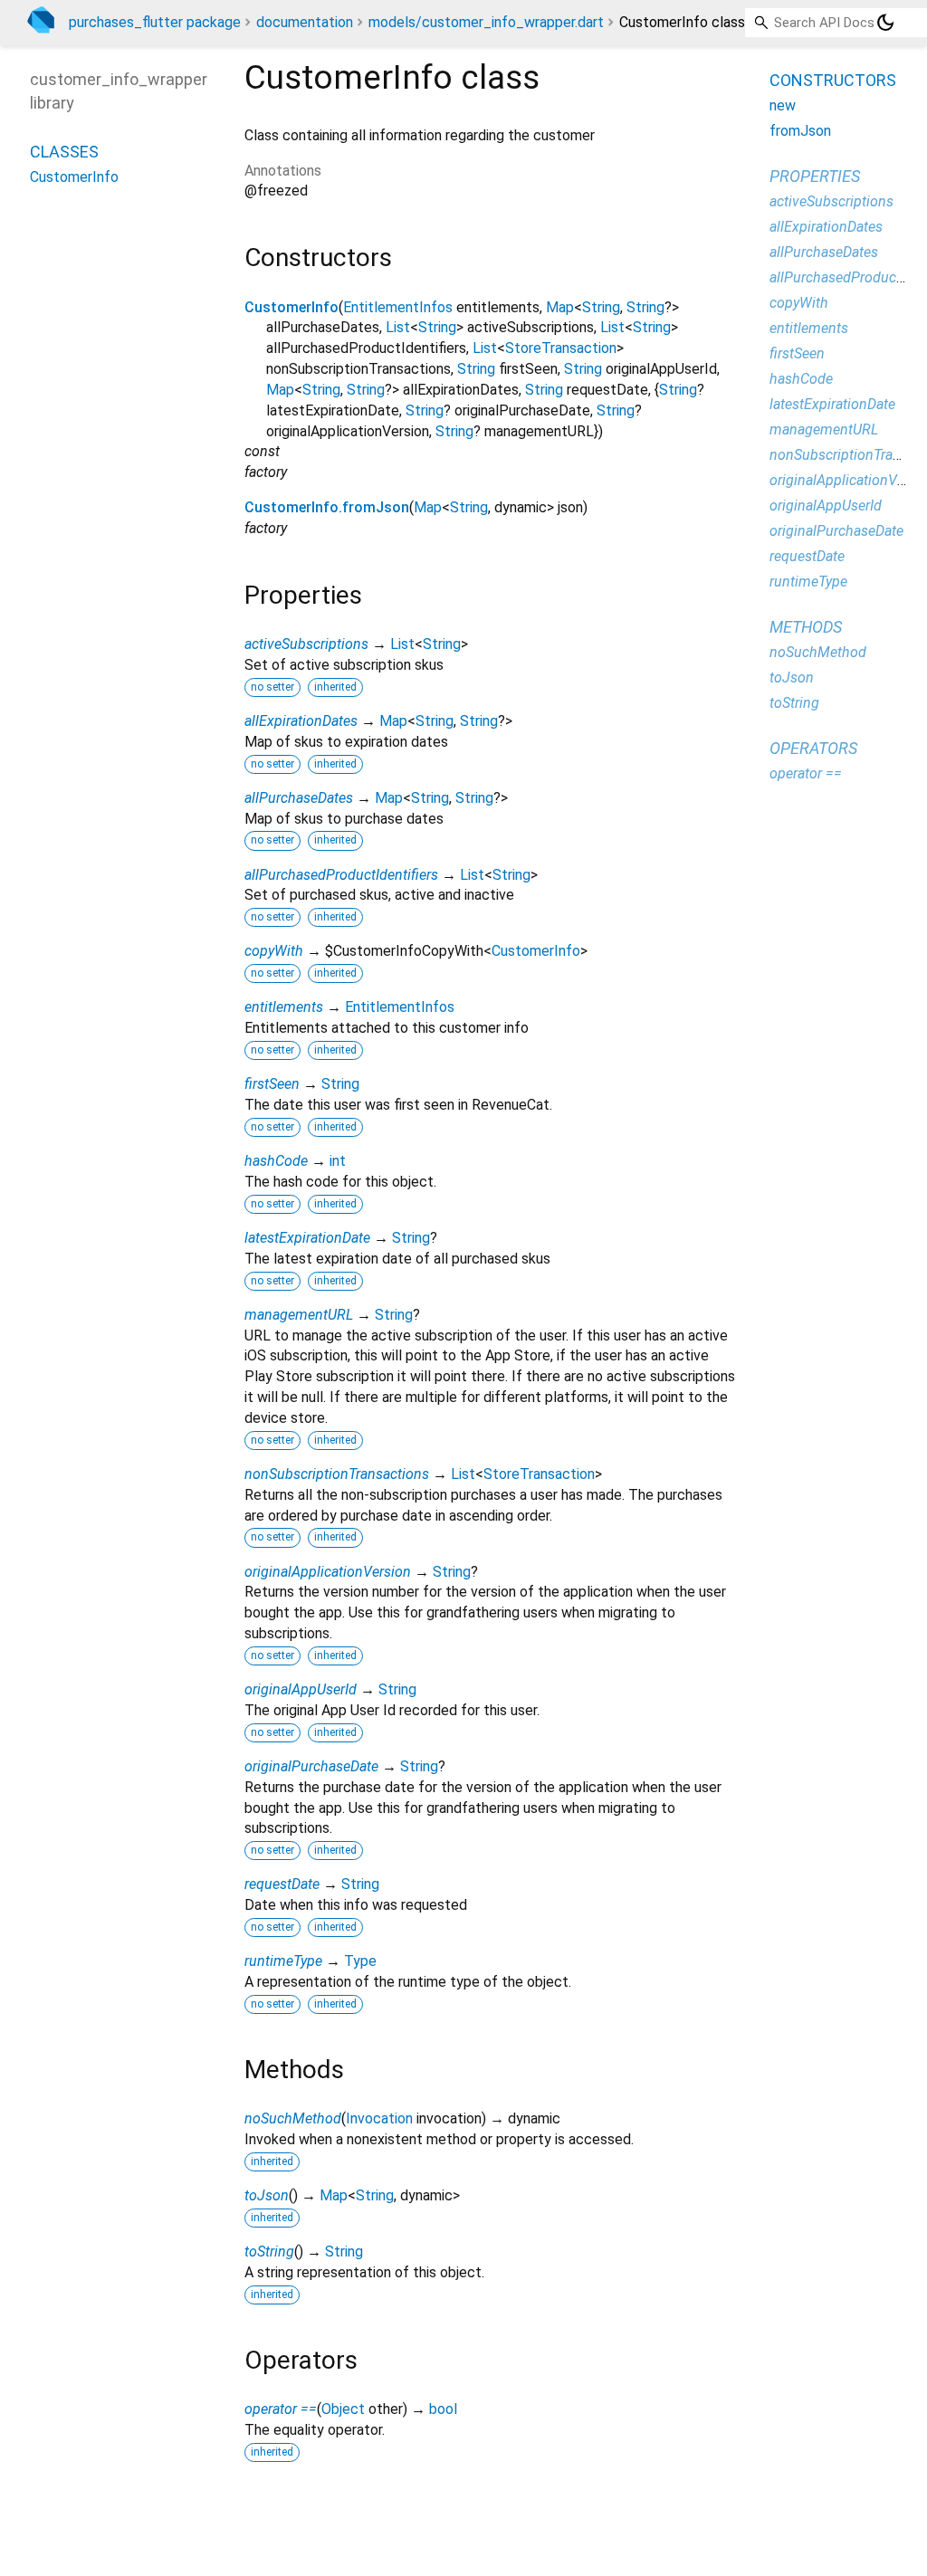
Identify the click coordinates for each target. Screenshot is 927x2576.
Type (360, 1961)
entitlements (284, 1007)
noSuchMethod (293, 2118)
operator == (281, 2409)
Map (560, 307)
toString (269, 2252)
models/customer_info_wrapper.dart (486, 22)
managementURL (299, 1315)
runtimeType (283, 1961)
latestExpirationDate (307, 1238)
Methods (806, 627)
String (601, 307)
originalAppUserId (301, 1689)
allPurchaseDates (299, 798)
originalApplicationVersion (328, 1572)
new (783, 105)
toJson (267, 2195)
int (338, 1161)
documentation (305, 22)
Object (343, 2409)
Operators (813, 748)
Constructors (833, 80)
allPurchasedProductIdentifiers (341, 875)
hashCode (276, 1161)
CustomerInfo (291, 307)
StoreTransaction (561, 348)
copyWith (274, 951)
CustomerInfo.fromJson (327, 507)
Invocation (379, 2118)
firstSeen (272, 1084)
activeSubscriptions (306, 644)
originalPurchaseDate (311, 1766)
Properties (815, 176)
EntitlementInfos (398, 307)
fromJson (800, 131)
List (398, 327)
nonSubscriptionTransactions (337, 1474)
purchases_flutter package (155, 22)
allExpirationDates (301, 721)
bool (443, 2409)
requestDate (282, 1884)
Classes (64, 152)
